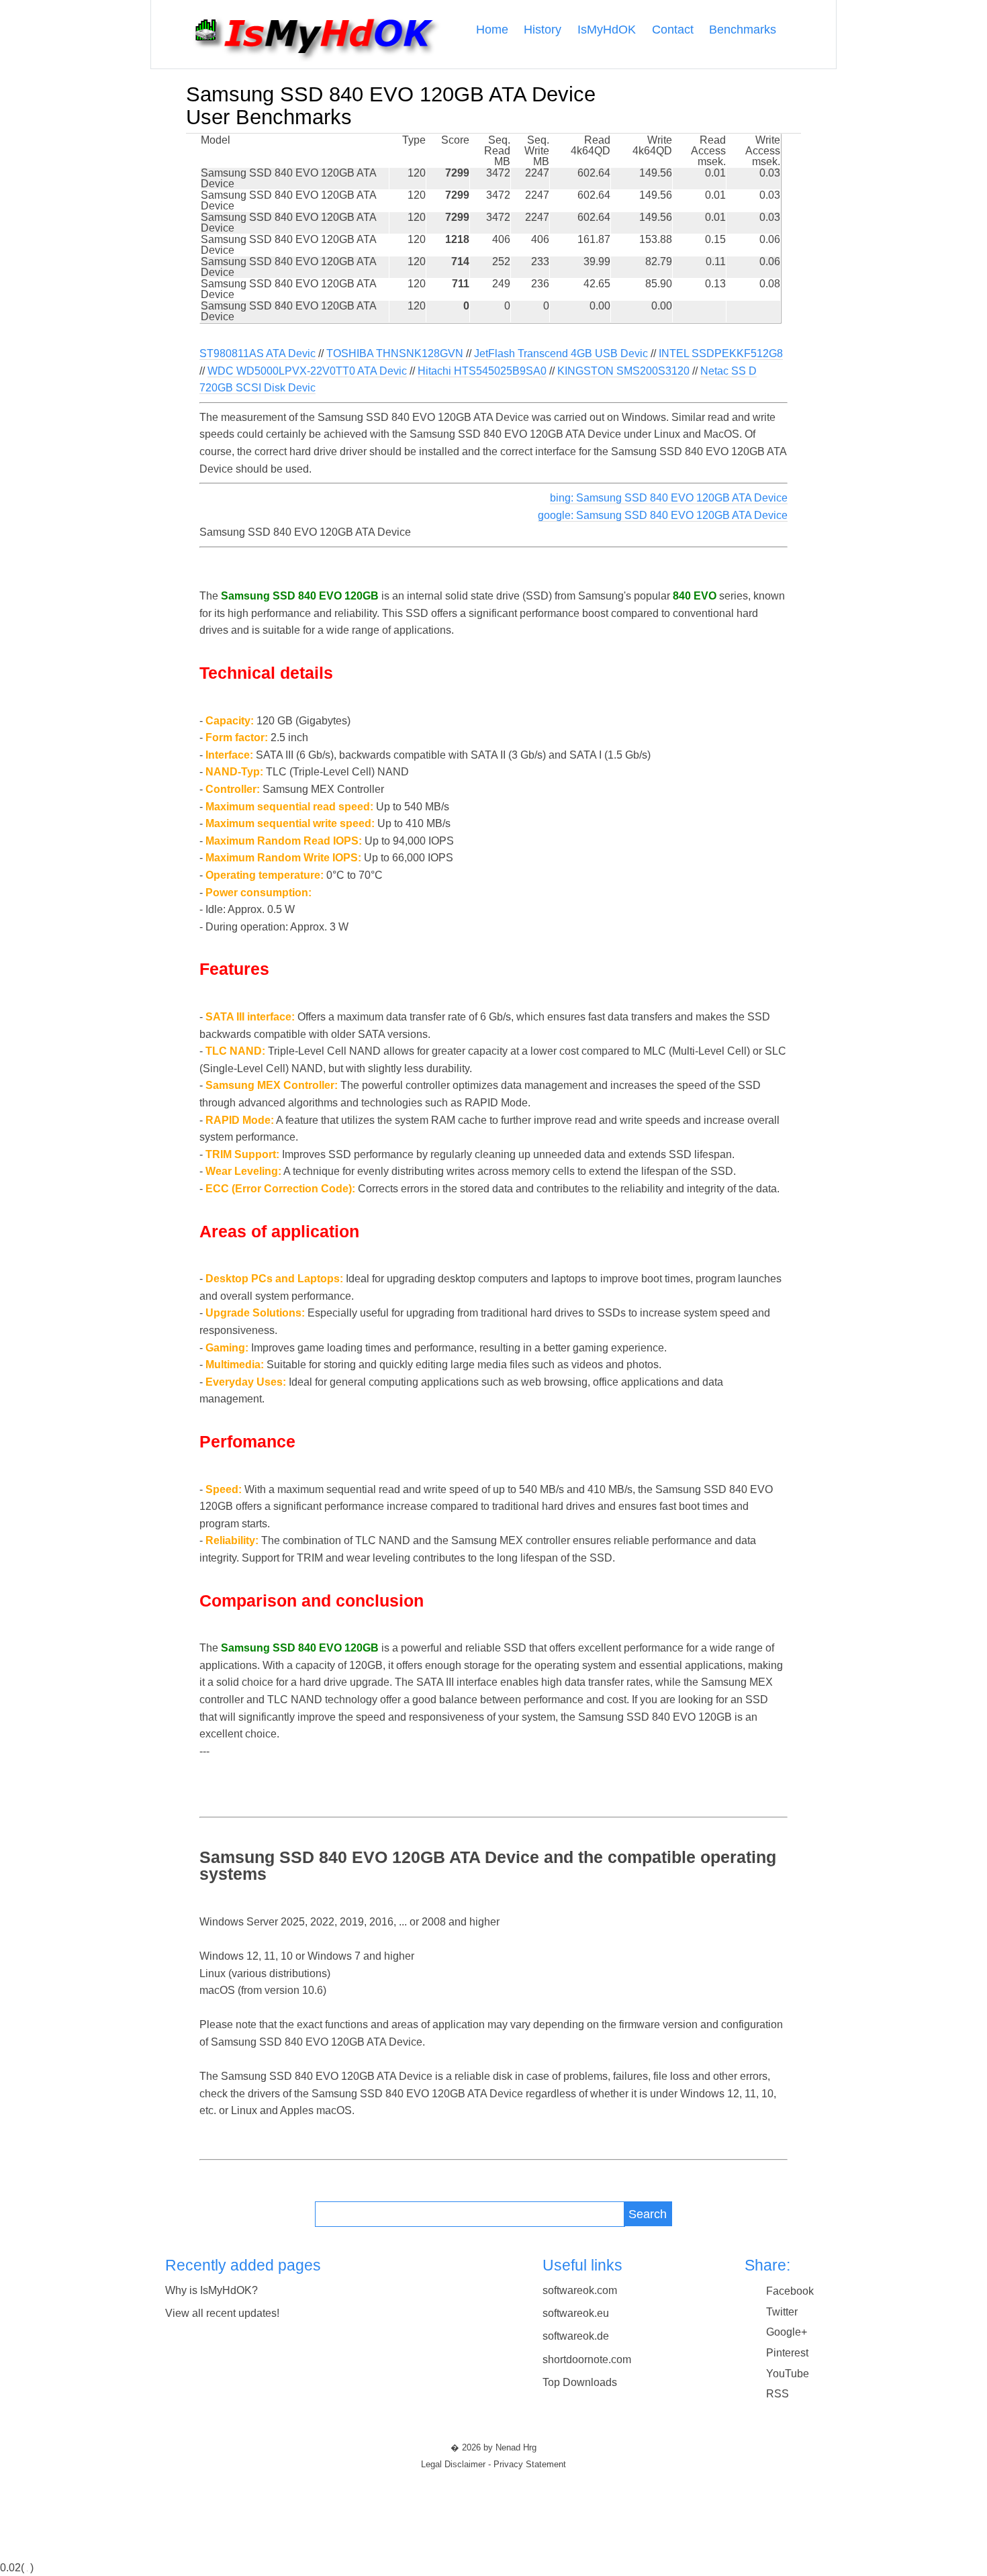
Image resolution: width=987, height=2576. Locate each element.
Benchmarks (743, 30)
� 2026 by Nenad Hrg (493, 2448)
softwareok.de (576, 2336)
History (543, 30)
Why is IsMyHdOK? (211, 2290)
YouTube (788, 2374)
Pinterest (787, 2353)
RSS (778, 2394)
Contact (673, 30)
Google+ (787, 2332)
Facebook (790, 2291)
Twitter (782, 2312)
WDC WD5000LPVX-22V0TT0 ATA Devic (307, 371)
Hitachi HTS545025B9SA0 (482, 371)
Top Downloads (580, 2382)
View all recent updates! (222, 2313)
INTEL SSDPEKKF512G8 (721, 353)
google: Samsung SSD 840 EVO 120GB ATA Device (663, 515)
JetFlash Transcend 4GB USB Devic (561, 353)
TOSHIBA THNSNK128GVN (395, 353)
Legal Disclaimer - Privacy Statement (493, 2465)
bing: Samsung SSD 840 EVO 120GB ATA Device (669, 498)
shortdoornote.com (587, 2359)
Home (492, 30)
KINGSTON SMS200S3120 (623, 371)
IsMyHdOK (607, 30)
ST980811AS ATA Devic (257, 353)
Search (648, 2214)
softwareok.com (580, 2290)
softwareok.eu (576, 2313)
